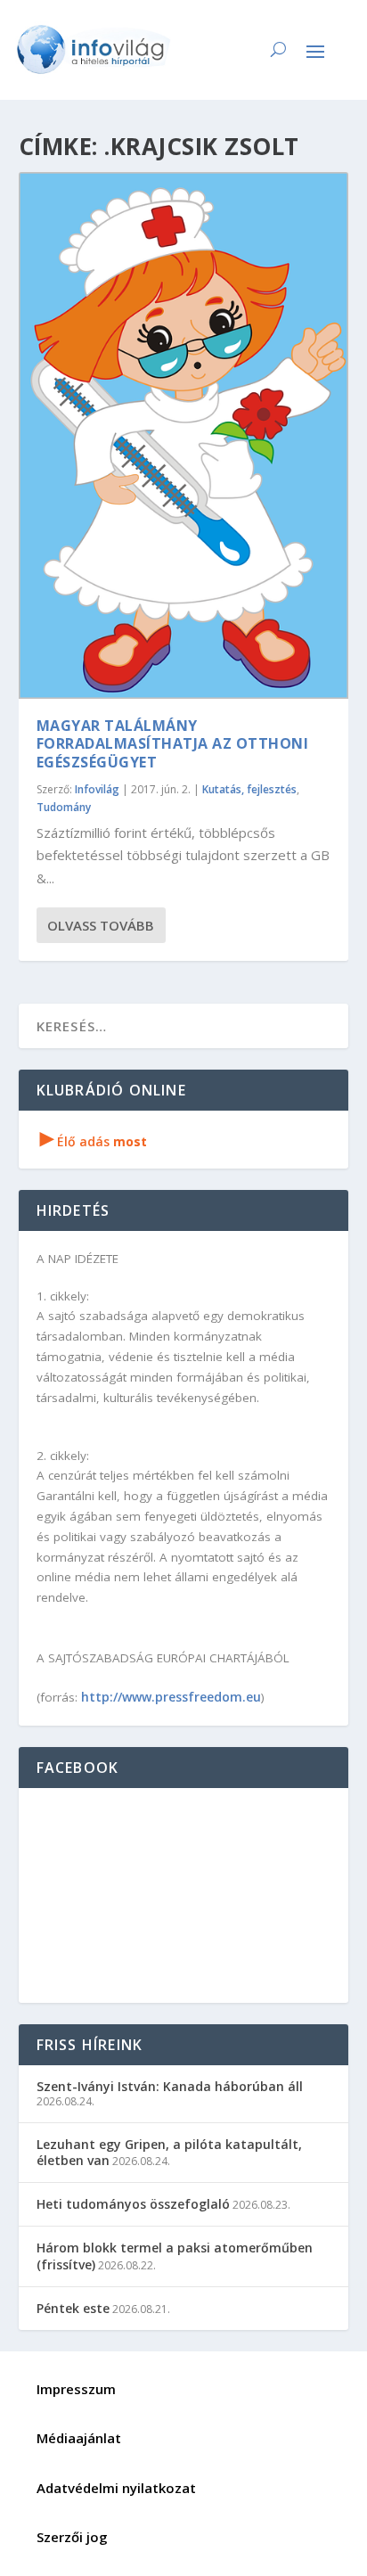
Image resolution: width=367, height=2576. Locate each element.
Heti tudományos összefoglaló (133, 2204)
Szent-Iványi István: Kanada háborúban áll (170, 2086)
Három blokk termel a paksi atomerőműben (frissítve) (175, 2256)
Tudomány (64, 807)
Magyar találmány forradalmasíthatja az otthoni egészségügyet (173, 744)
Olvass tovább (101, 925)
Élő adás (94, 1141)
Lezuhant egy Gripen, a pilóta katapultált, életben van (169, 2152)
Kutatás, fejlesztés (249, 789)
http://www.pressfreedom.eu (171, 1697)
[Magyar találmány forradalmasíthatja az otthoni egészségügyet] (184, 435)
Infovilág (97, 789)
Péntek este (73, 2308)
